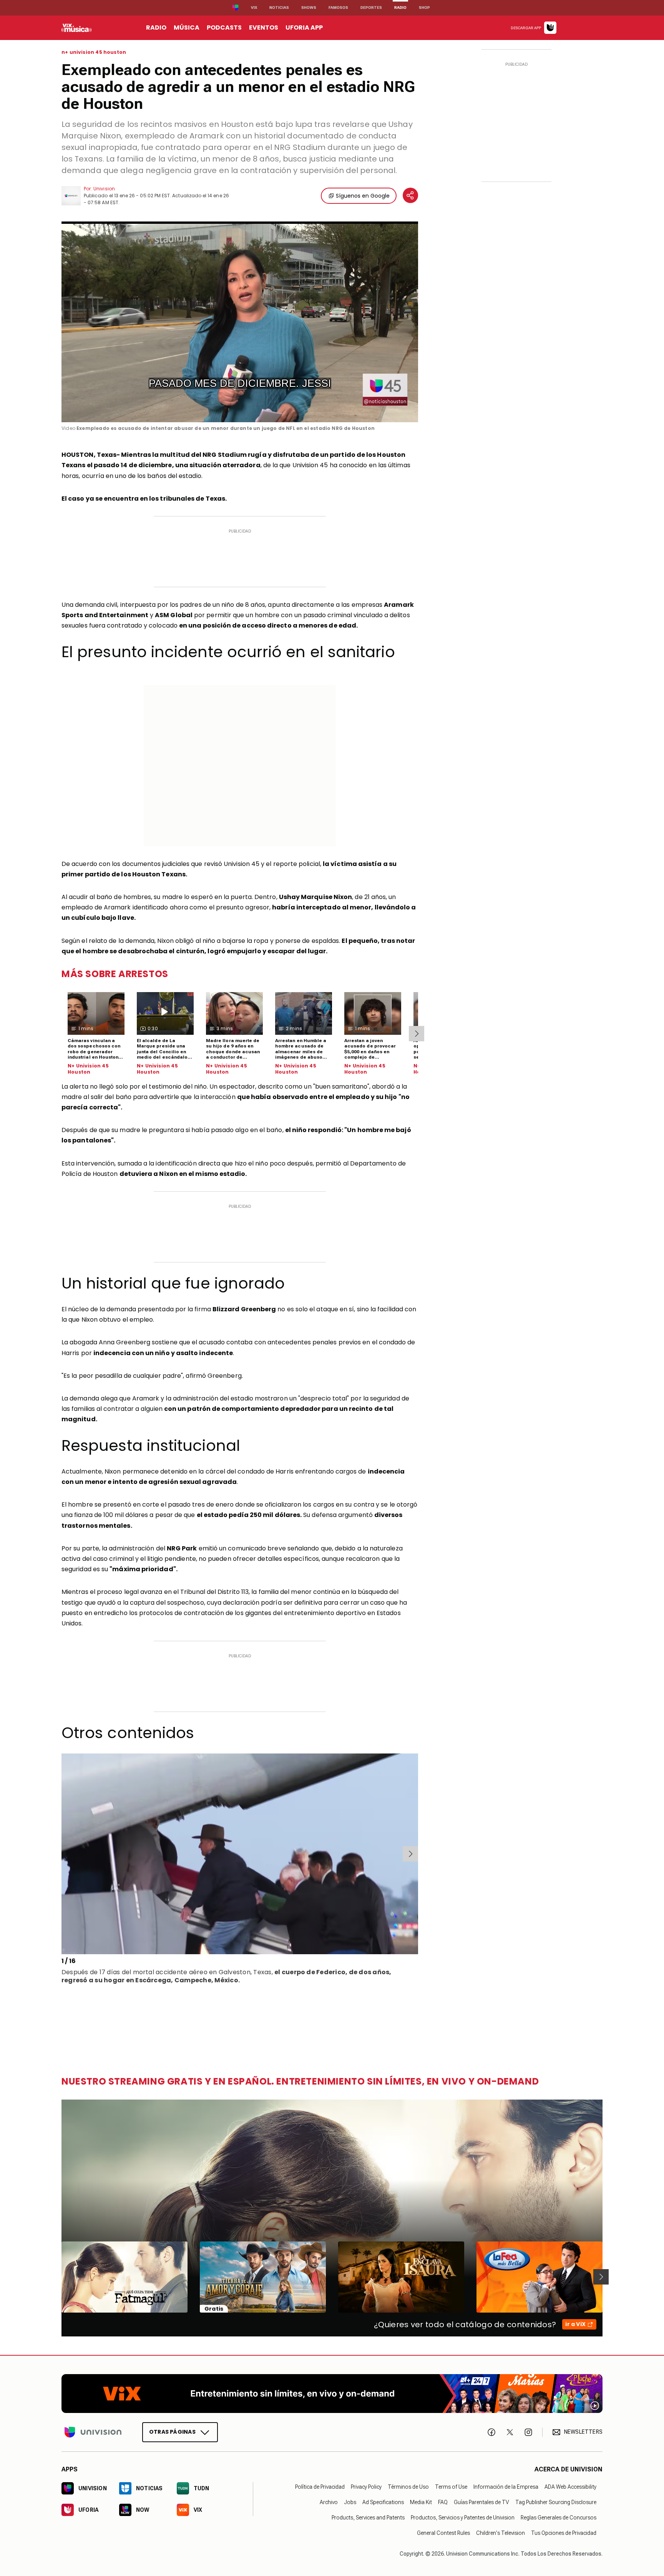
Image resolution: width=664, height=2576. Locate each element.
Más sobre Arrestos (115, 974)
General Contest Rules (443, 2533)
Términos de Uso (408, 2486)
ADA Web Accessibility (570, 2486)
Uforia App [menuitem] (304, 27)
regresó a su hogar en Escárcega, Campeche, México (150, 1980)
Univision (104, 189)
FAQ (443, 2502)
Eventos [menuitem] (264, 27)
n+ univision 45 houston (94, 52)
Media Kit (421, 2502)
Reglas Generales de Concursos (559, 2517)
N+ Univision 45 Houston (88, 1069)
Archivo (329, 2502)
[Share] (410, 195)
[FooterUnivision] (93, 2432)
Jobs (350, 2502)
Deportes (371, 7)
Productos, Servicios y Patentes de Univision (463, 2517)
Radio (400, 7)
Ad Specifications (383, 2502)
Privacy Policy (366, 2486)
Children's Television (500, 2533)
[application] (240, 322)
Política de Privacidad (320, 2486)
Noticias (279, 7)
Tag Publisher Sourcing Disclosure (556, 2502)
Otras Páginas (172, 2431)
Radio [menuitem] (156, 27)
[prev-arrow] (63, 1854)
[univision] (76, 28)
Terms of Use (451, 2486)
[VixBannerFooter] (332, 2394)
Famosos (338, 7)
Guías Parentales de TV (481, 2502)
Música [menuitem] (187, 27)
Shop (424, 7)
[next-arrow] (417, 1034)
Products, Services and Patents (368, 2517)
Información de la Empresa (506, 2486)
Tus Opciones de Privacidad (564, 2533)
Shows (309, 7)
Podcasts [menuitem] (224, 27)
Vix (254, 7)
